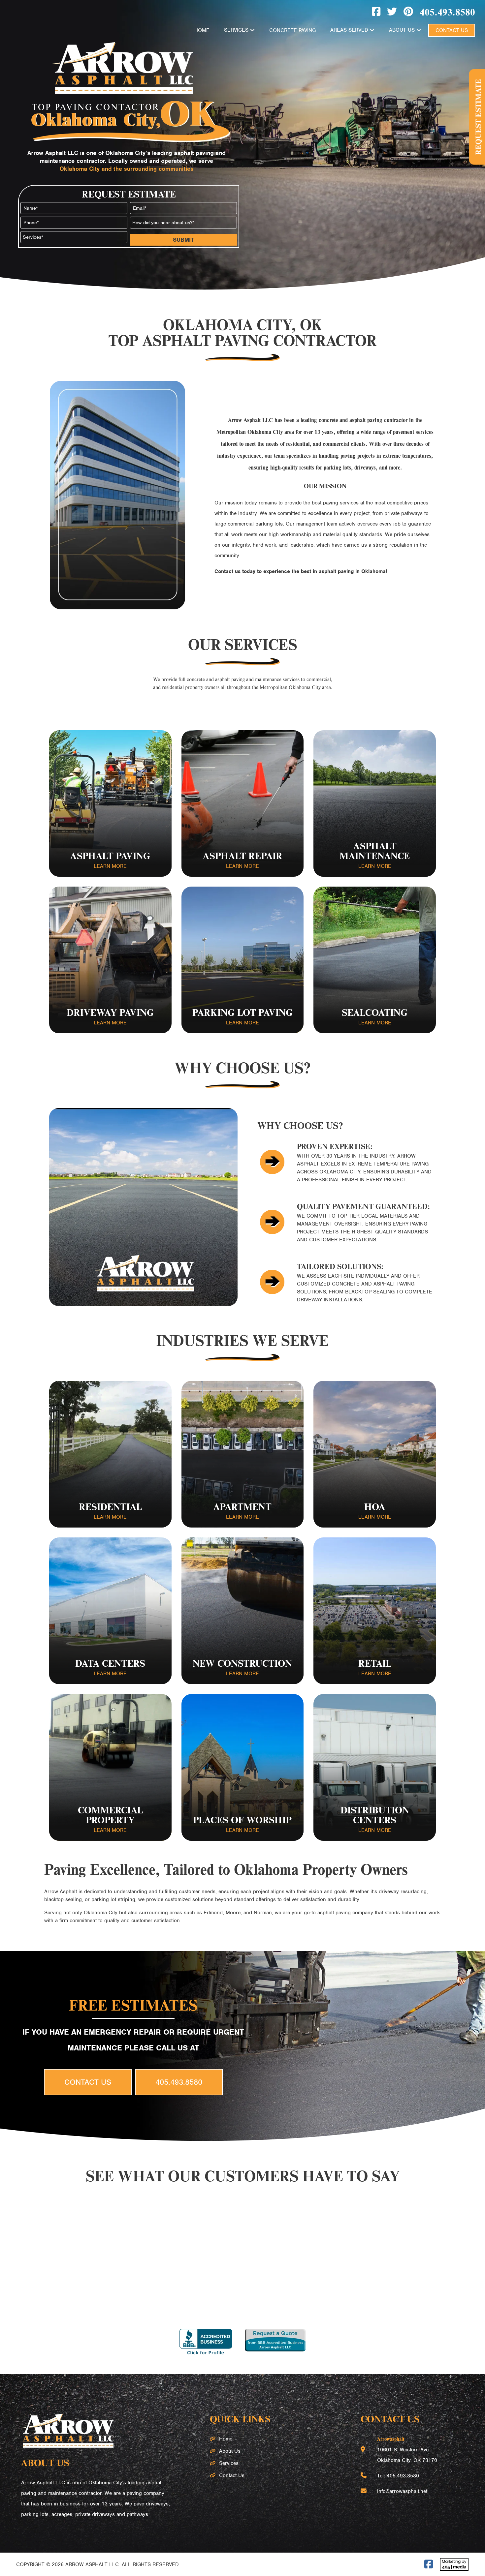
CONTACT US (88, 2082)
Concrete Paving (292, 30)
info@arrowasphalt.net (402, 2491)
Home (202, 30)
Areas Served (349, 30)
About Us (402, 30)
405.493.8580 (447, 12)
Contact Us (452, 30)
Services (236, 30)
